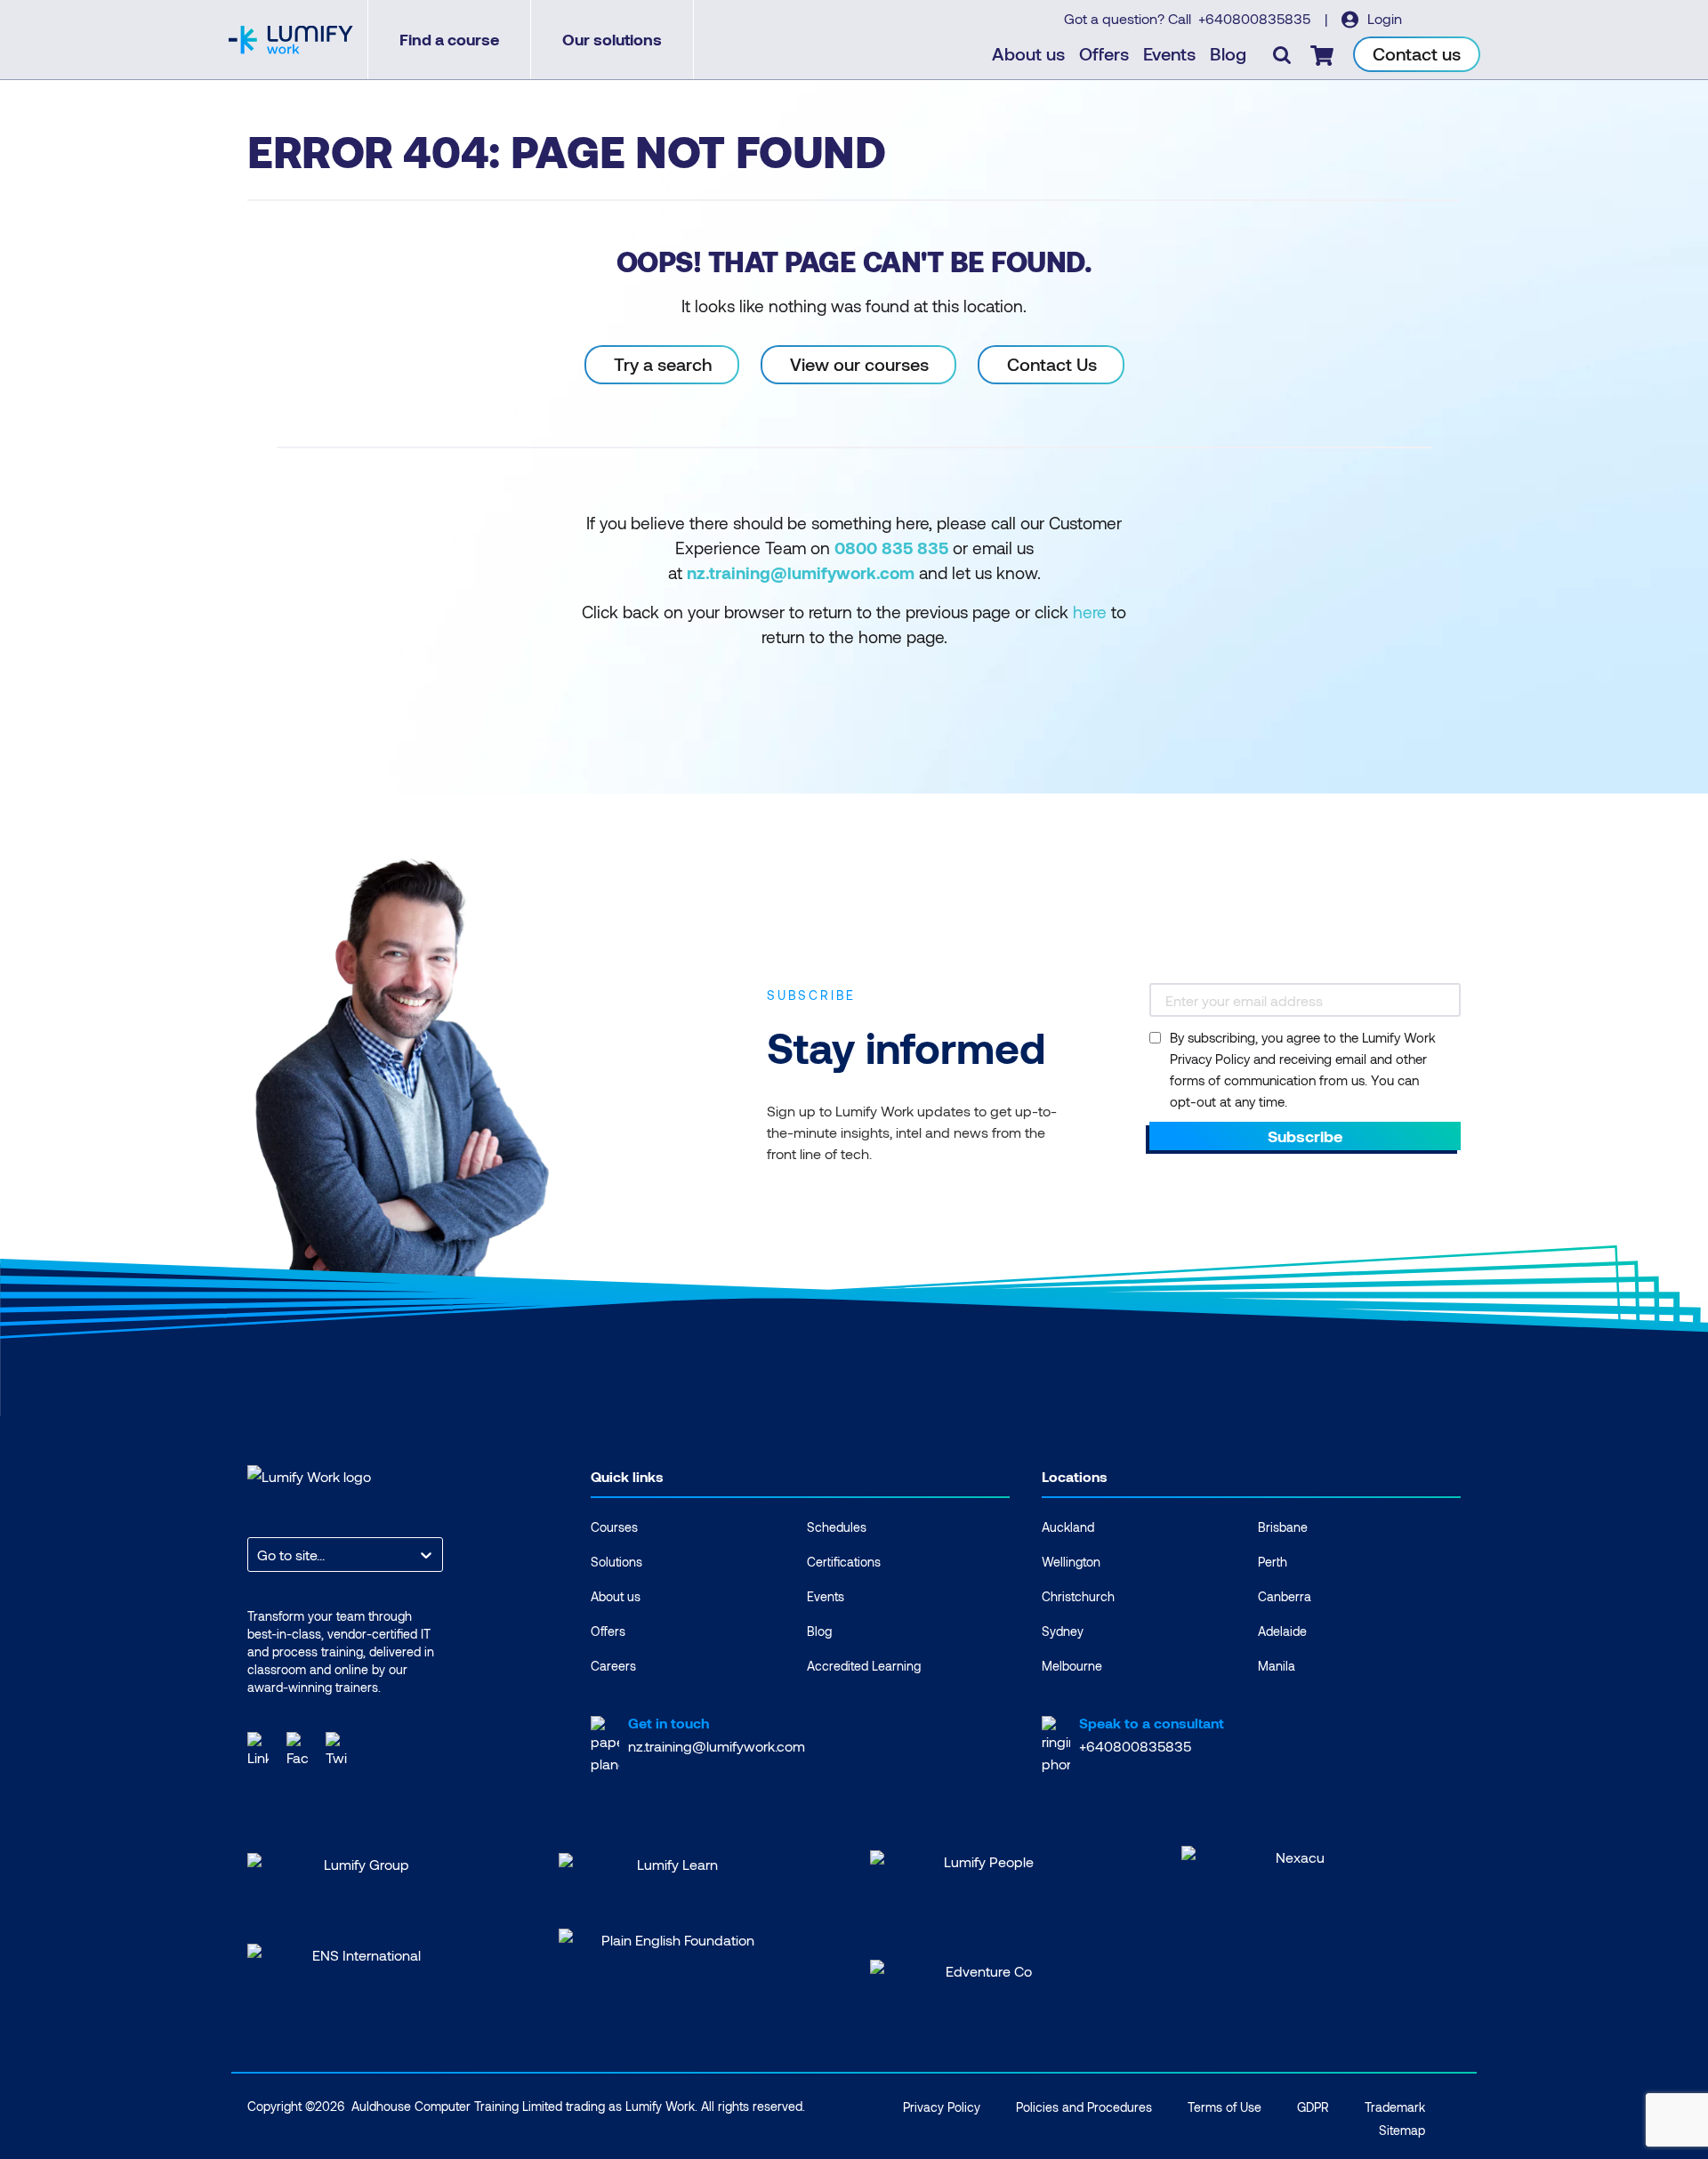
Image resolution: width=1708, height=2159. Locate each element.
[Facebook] (297, 1748)
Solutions (616, 1562)
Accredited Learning (864, 1666)
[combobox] (259, 1555)
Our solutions (612, 39)
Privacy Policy (942, 2107)
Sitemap (1402, 2130)
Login (1383, 18)
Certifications (844, 1562)
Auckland (1068, 1527)
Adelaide (1282, 1631)
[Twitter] (336, 1748)
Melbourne (1072, 1666)
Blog (1228, 53)
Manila (1277, 1666)
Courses (614, 1527)
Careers (613, 1666)
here (1090, 612)
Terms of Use (1225, 2107)
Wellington (1071, 1562)
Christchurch (1078, 1596)
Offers (1104, 53)
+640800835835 (1256, 18)
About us (1028, 53)
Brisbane (1283, 1527)
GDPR (1313, 2107)
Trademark (1395, 2107)
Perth (1273, 1562)
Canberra (1285, 1596)
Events (1169, 53)
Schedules (837, 1527)
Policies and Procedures (1084, 2107)
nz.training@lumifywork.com (717, 1746)
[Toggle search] (1282, 54)
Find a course (449, 39)
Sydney (1063, 1631)
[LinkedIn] (258, 1748)
